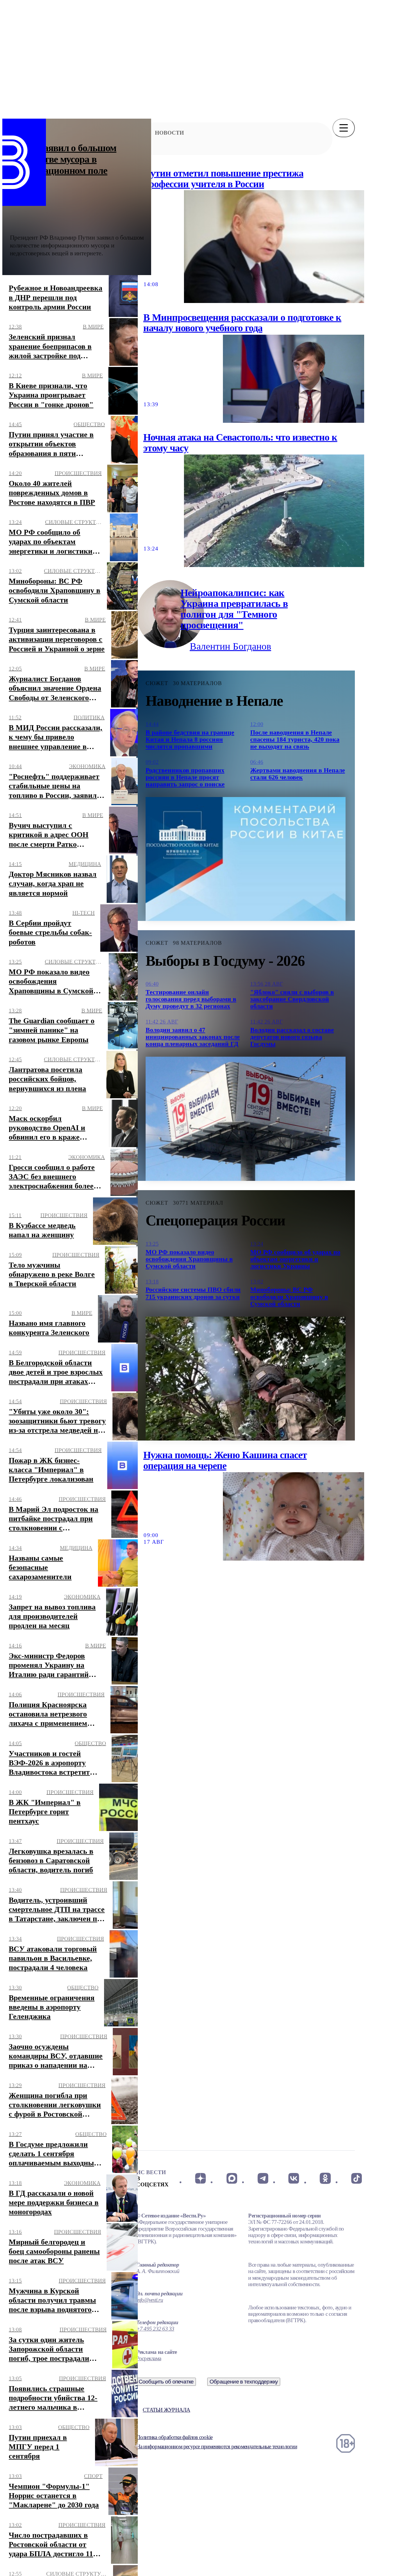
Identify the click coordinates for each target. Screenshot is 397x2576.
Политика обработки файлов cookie (174, 2437)
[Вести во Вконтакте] (294, 2179)
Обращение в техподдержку (244, 2382)
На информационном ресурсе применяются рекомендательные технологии (217, 2446)
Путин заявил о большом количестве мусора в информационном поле (63, 159)
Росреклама (149, 2358)
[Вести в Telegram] (263, 2179)
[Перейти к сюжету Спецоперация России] (246, 1379)
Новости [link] (169, 133)
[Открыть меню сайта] (344, 128)
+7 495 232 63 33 (155, 2329)
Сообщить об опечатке (166, 2382)
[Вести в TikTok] (356, 2179)
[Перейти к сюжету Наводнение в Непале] (246, 859)
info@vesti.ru (150, 2300)
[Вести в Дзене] (200, 2179)
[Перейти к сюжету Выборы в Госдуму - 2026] (246, 1119)
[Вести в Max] (231, 2179)
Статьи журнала (166, 2410)
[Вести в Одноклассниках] (325, 2179)
